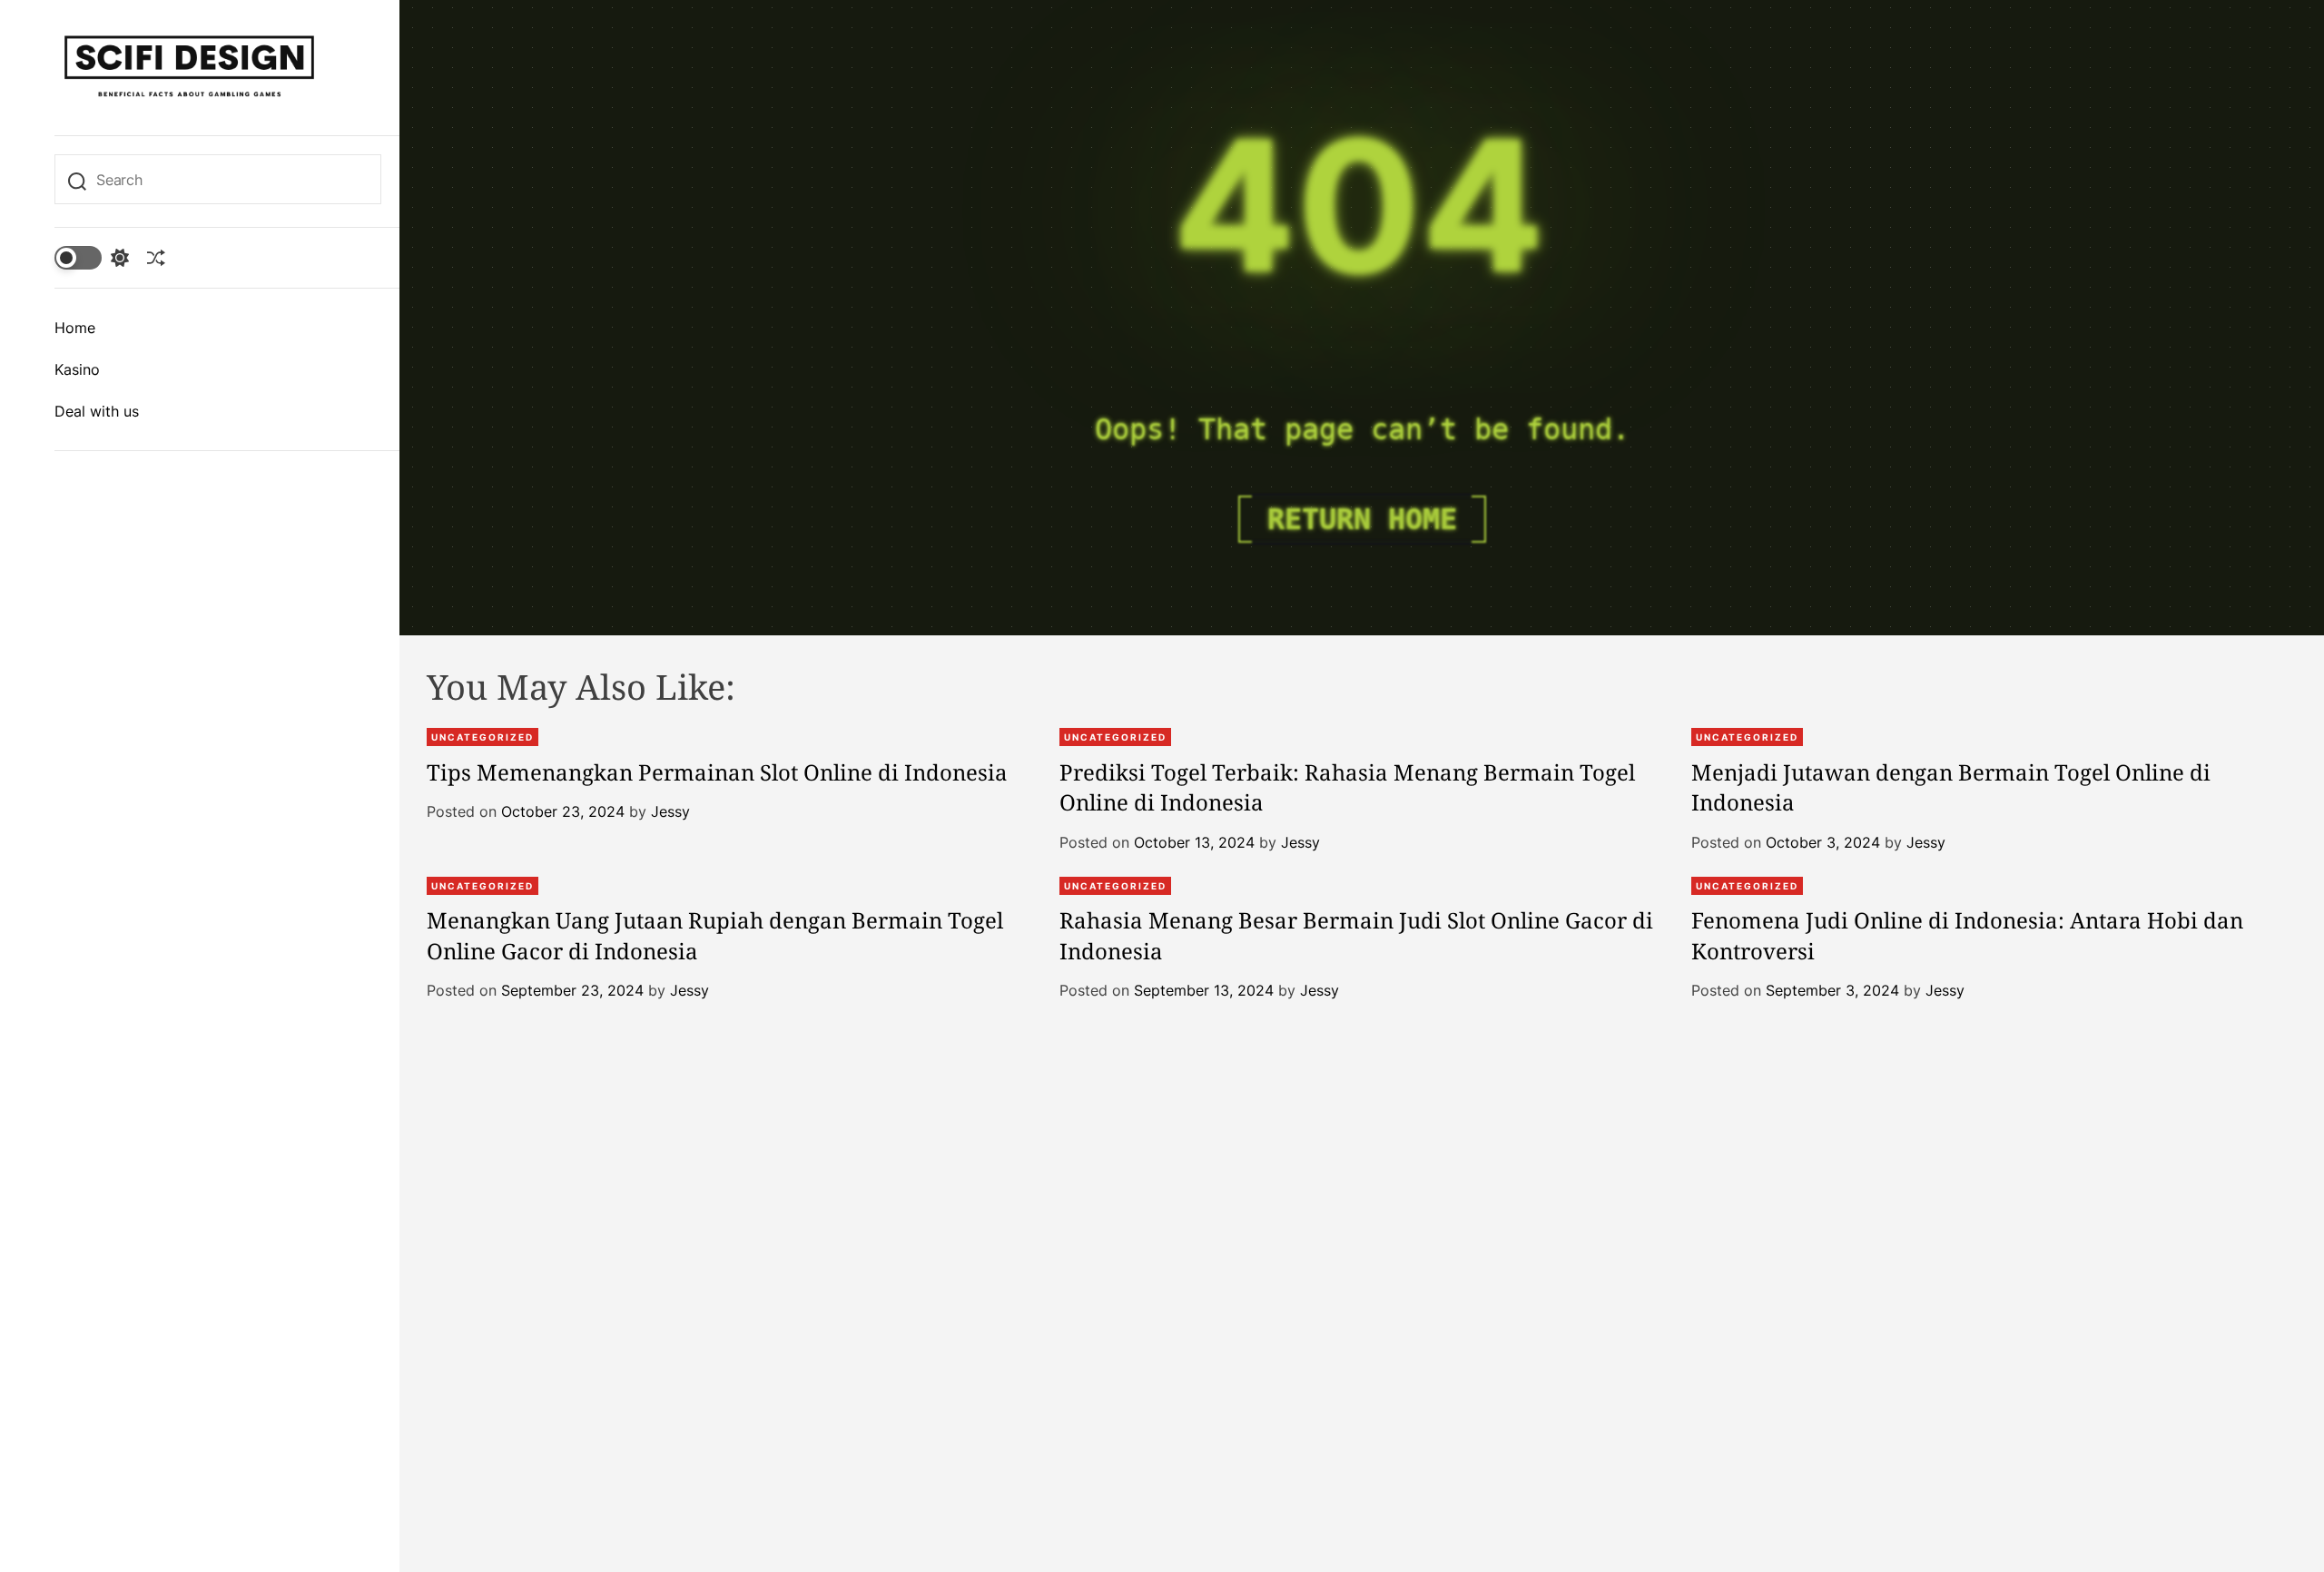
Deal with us (97, 411)
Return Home (1362, 519)
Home (75, 328)
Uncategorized (483, 737)
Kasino (77, 369)
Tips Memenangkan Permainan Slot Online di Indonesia (717, 772)
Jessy (670, 811)
